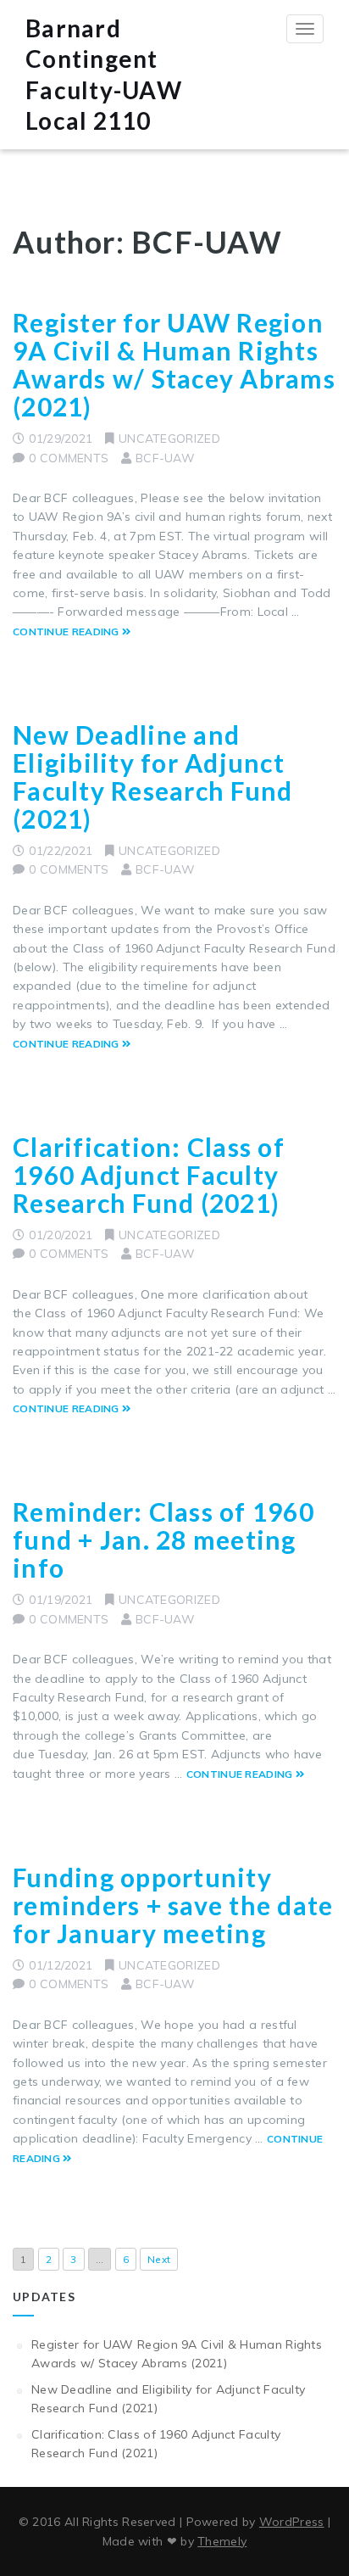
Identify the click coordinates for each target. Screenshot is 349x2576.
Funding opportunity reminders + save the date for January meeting (173, 1905)
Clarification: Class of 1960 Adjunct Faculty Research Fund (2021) (149, 1175)
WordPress (292, 2522)
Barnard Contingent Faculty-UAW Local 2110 (104, 74)
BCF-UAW (165, 458)
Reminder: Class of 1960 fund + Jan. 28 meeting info (163, 1539)
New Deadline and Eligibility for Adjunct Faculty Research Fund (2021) (152, 777)
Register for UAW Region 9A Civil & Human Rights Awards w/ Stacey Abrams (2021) (174, 364)
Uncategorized (169, 439)
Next (159, 2259)
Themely (222, 2541)
